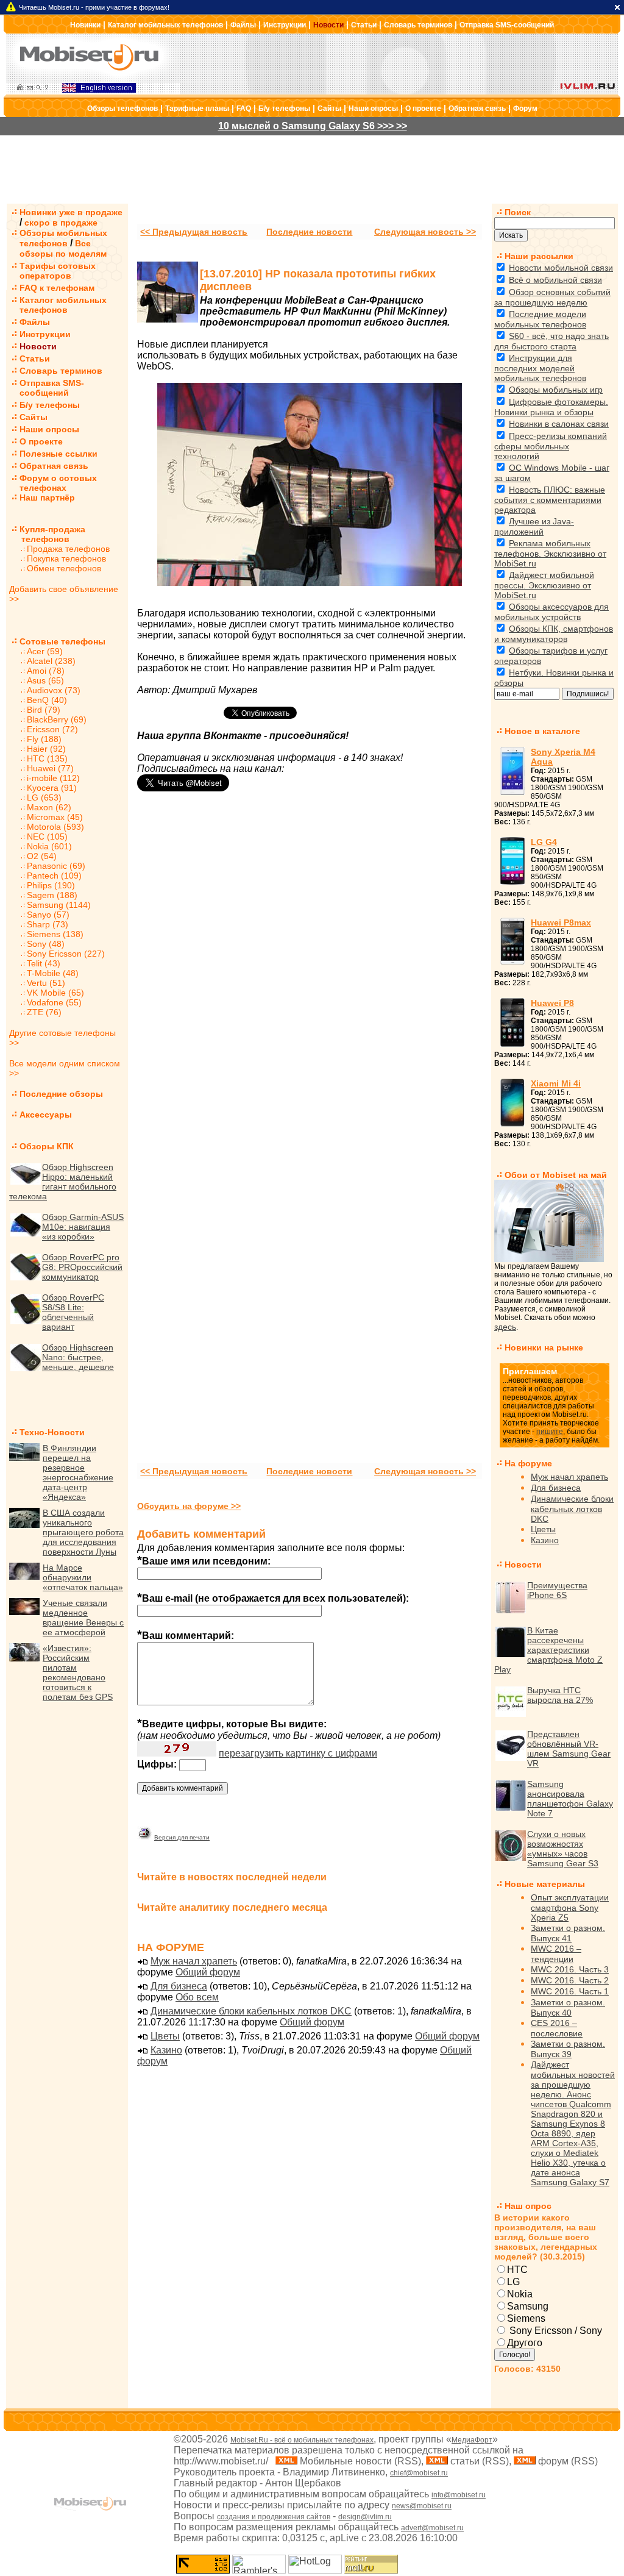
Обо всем (197, 1997)
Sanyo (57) (48, 915)
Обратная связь (477, 109)
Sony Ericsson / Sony (555, 2331)
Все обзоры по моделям (63, 248)
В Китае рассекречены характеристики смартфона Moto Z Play (548, 1650)
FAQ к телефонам (57, 288)
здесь (505, 1327)
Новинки (85, 25)
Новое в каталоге (542, 731)
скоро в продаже (61, 223)
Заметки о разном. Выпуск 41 (568, 1933)
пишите (550, 1432)
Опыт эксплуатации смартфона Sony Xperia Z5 (570, 1907)
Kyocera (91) (52, 788)
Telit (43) (44, 963)
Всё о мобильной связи (555, 280)
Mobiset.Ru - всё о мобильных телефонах (302, 2440)
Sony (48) (46, 944)
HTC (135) (47, 758)
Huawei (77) (50, 768)
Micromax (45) (55, 817)
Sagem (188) (52, 895)
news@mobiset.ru (422, 2506)
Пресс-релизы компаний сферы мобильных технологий (551, 446)
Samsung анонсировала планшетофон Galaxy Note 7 (570, 1799)
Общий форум (208, 1972)
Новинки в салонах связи (559, 424)
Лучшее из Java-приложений (534, 526)
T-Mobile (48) (53, 973)
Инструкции (285, 25)
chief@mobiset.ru (419, 2473)
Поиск (518, 212)
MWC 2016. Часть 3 (570, 1969)
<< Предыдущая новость (194, 232)
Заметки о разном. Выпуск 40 (568, 2007)
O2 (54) (42, 856)
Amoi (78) (46, 671)
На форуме (528, 1463)
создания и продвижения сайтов (274, 2517)
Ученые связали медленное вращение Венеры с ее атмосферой (83, 1618)
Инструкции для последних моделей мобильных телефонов (540, 368)
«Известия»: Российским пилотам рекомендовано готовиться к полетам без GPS (78, 1672)
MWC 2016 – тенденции (556, 1954)
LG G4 (544, 842)
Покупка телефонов (66, 558)
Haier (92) (46, 749)
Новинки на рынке (544, 1347)
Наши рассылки (539, 256)
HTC (517, 2270)
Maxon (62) (49, 807)
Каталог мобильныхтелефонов (63, 305)
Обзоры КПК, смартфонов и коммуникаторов (554, 634)
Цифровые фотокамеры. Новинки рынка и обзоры (551, 407)
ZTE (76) (44, 1012)
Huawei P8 (552, 1003)
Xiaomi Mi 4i (556, 1083)
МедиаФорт (472, 2440)
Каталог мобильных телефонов (165, 25)
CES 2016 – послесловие (557, 2028)
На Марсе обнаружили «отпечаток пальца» (83, 1577)
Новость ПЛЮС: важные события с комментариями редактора (550, 500)
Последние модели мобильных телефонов (540, 319)
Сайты (329, 109)
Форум (525, 109)
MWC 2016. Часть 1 (570, 1991)
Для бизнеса (179, 1986)
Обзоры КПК (47, 1146)
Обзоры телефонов (122, 109)
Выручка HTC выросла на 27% (560, 1695)
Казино (166, 2050)
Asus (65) (45, 680)
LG (513, 2282)
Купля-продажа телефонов (47, 534)
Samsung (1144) (59, 905)
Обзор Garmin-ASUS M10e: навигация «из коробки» (83, 1227)
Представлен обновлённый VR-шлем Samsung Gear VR (569, 1749)
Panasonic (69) (56, 866)
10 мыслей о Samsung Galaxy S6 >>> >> (313, 126)
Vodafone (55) (54, 1002)
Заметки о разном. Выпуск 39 (568, 2049)
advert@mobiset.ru (432, 2528)
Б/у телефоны (284, 109)
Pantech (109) (54, 876)
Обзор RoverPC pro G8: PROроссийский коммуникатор (82, 1267)
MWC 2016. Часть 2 (570, 1980)
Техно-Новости (52, 1432)
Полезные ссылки (58, 454)
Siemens (526, 2318)
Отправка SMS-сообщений (507, 25)
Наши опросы (373, 109)
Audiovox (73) (54, 690)
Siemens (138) (55, 934)
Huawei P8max (561, 922)
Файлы (243, 25)
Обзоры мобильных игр (556, 390)
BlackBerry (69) (57, 719)
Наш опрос (528, 2206)
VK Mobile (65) (55, 993)
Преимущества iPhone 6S (557, 1590)
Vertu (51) (46, 983)
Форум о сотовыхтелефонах (58, 483)
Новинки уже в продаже (71, 212)
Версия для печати (182, 1837)
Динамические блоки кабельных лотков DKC (251, 2011)
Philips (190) (51, 885)
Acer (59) (45, 651)
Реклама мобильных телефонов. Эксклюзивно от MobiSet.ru (550, 553)
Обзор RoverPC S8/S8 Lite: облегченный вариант (73, 1312)
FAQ (244, 109)
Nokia (520, 2294)
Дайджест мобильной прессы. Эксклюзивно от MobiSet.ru (544, 585)
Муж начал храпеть (194, 1961)
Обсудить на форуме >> (189, 1506)
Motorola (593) (55, 827)
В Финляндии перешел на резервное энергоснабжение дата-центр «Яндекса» (78, 1472)
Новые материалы (545, 1884)
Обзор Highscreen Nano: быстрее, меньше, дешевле (78, 1357)
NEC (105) (47, 837)
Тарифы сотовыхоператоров (58, 271)
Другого (525, 2343)
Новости (328, 25)
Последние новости (309, 232)
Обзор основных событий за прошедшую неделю (552, 297)
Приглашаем (530, 1371)
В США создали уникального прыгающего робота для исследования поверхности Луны (83, 1532)
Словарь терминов (418, 25)
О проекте (423, 109)
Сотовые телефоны (62, 641)
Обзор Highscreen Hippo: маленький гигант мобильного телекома (63, 1182)
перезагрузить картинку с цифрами (298, 1753)
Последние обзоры (61, 1094)
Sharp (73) (48, 924)
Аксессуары (46, 1115)
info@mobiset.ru (459, 2495)
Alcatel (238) (51, 661)
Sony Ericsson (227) (66, 954)
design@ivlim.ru (365, 2517)
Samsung (528, 2306)
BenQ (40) (47, 700)
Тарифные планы (197, 109)
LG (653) (44, 797)
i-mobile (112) (53, 778)
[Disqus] (310, 977)
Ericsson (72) (52, 729)
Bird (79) (44, 710)
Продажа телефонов (68, 549)
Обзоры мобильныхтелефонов (63, 238)
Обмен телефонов (64, 568)
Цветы (165, 2036)
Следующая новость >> (425, 232)
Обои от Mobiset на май (556, 1175)
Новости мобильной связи (561, 268)
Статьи (364, 25)
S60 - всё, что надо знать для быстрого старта (551, 341)
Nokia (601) (49, 846)
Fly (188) (44, 739)
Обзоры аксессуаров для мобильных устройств (551, 612)
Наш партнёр (47, 498)
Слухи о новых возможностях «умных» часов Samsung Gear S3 (563, 1849)
